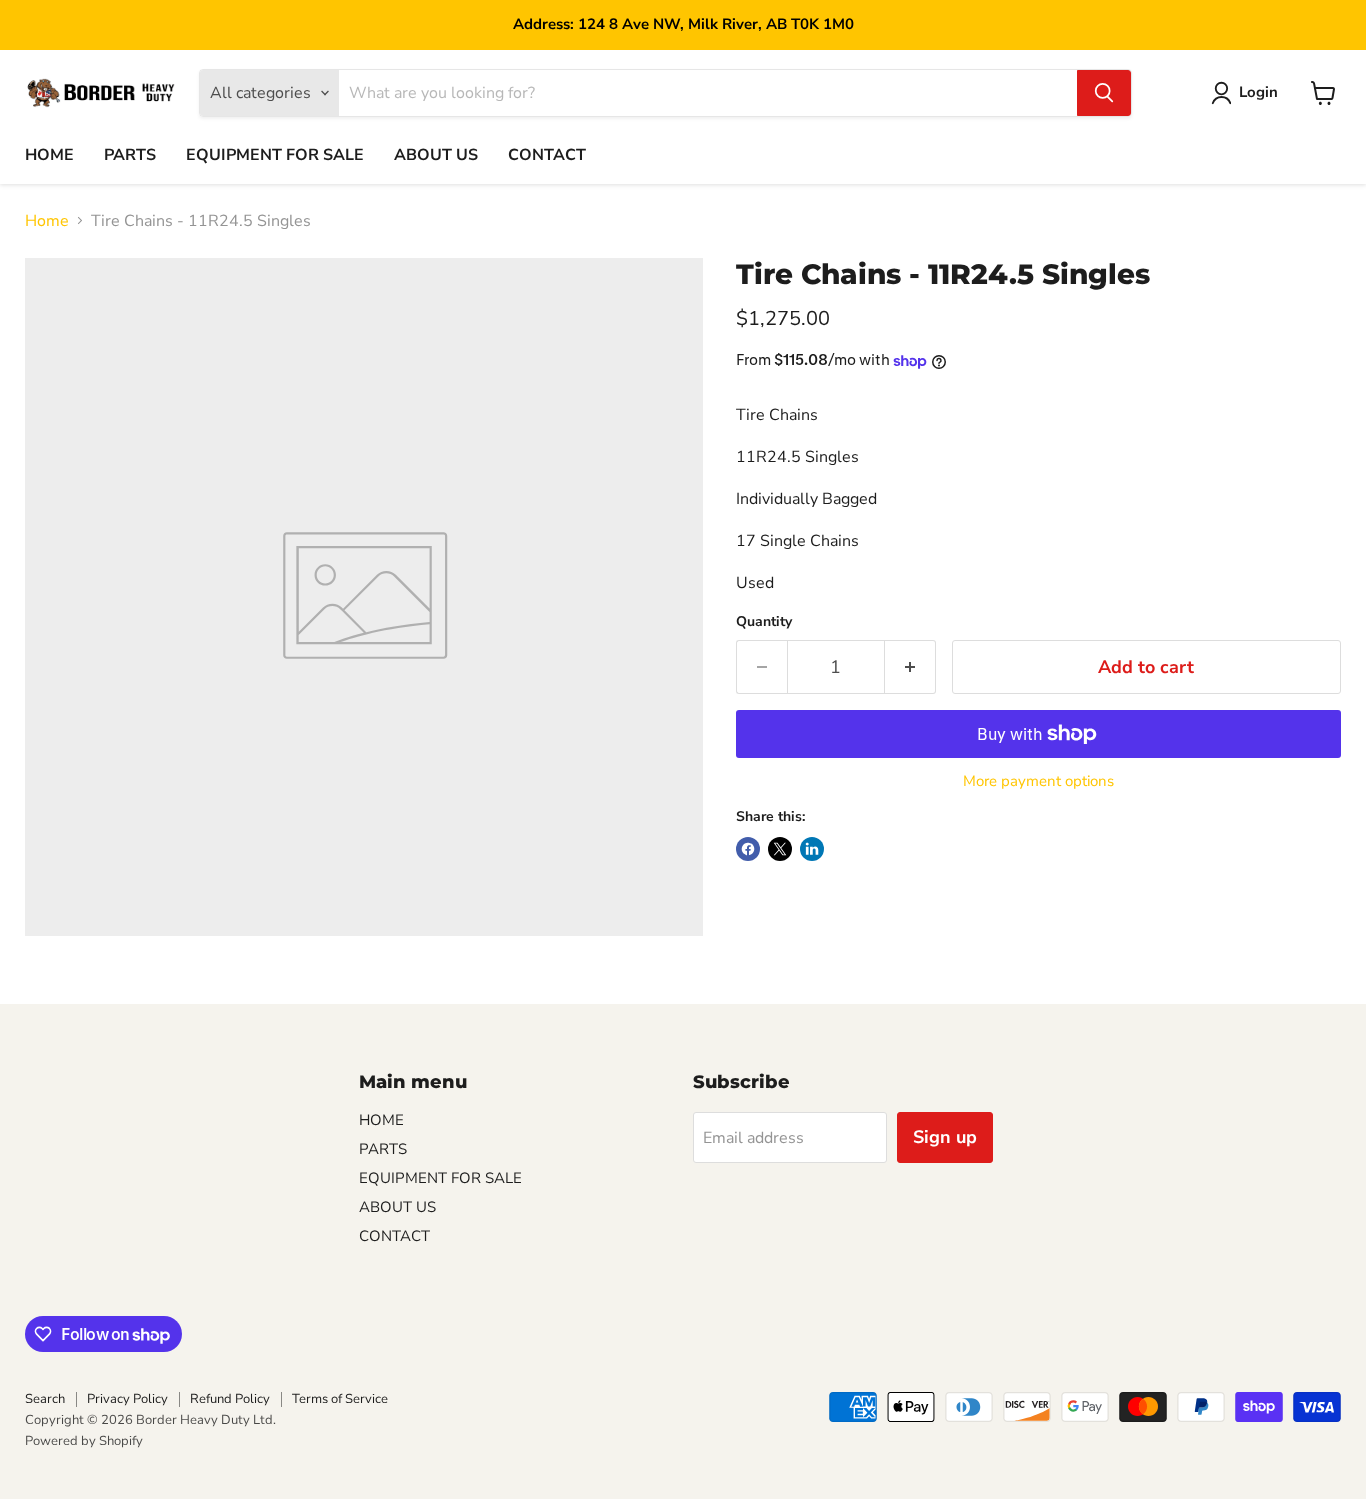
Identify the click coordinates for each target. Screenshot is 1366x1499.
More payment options (1038, 781)
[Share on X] (780, 849)
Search (45, 1399)
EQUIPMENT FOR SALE (275, 155)
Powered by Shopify (84, 1441)
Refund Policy (230, 1399)
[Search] (1104, 93)
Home (47, 221)
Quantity (764, 622)
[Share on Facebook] (748, 849)
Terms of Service (340, 1399)
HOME (49, 155)
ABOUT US (436, 155)
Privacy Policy (127, 1399)
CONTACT (547, 155)
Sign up (945, 1137)
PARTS (130, 155)
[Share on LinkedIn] (812, 849)
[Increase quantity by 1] (910, 667)
